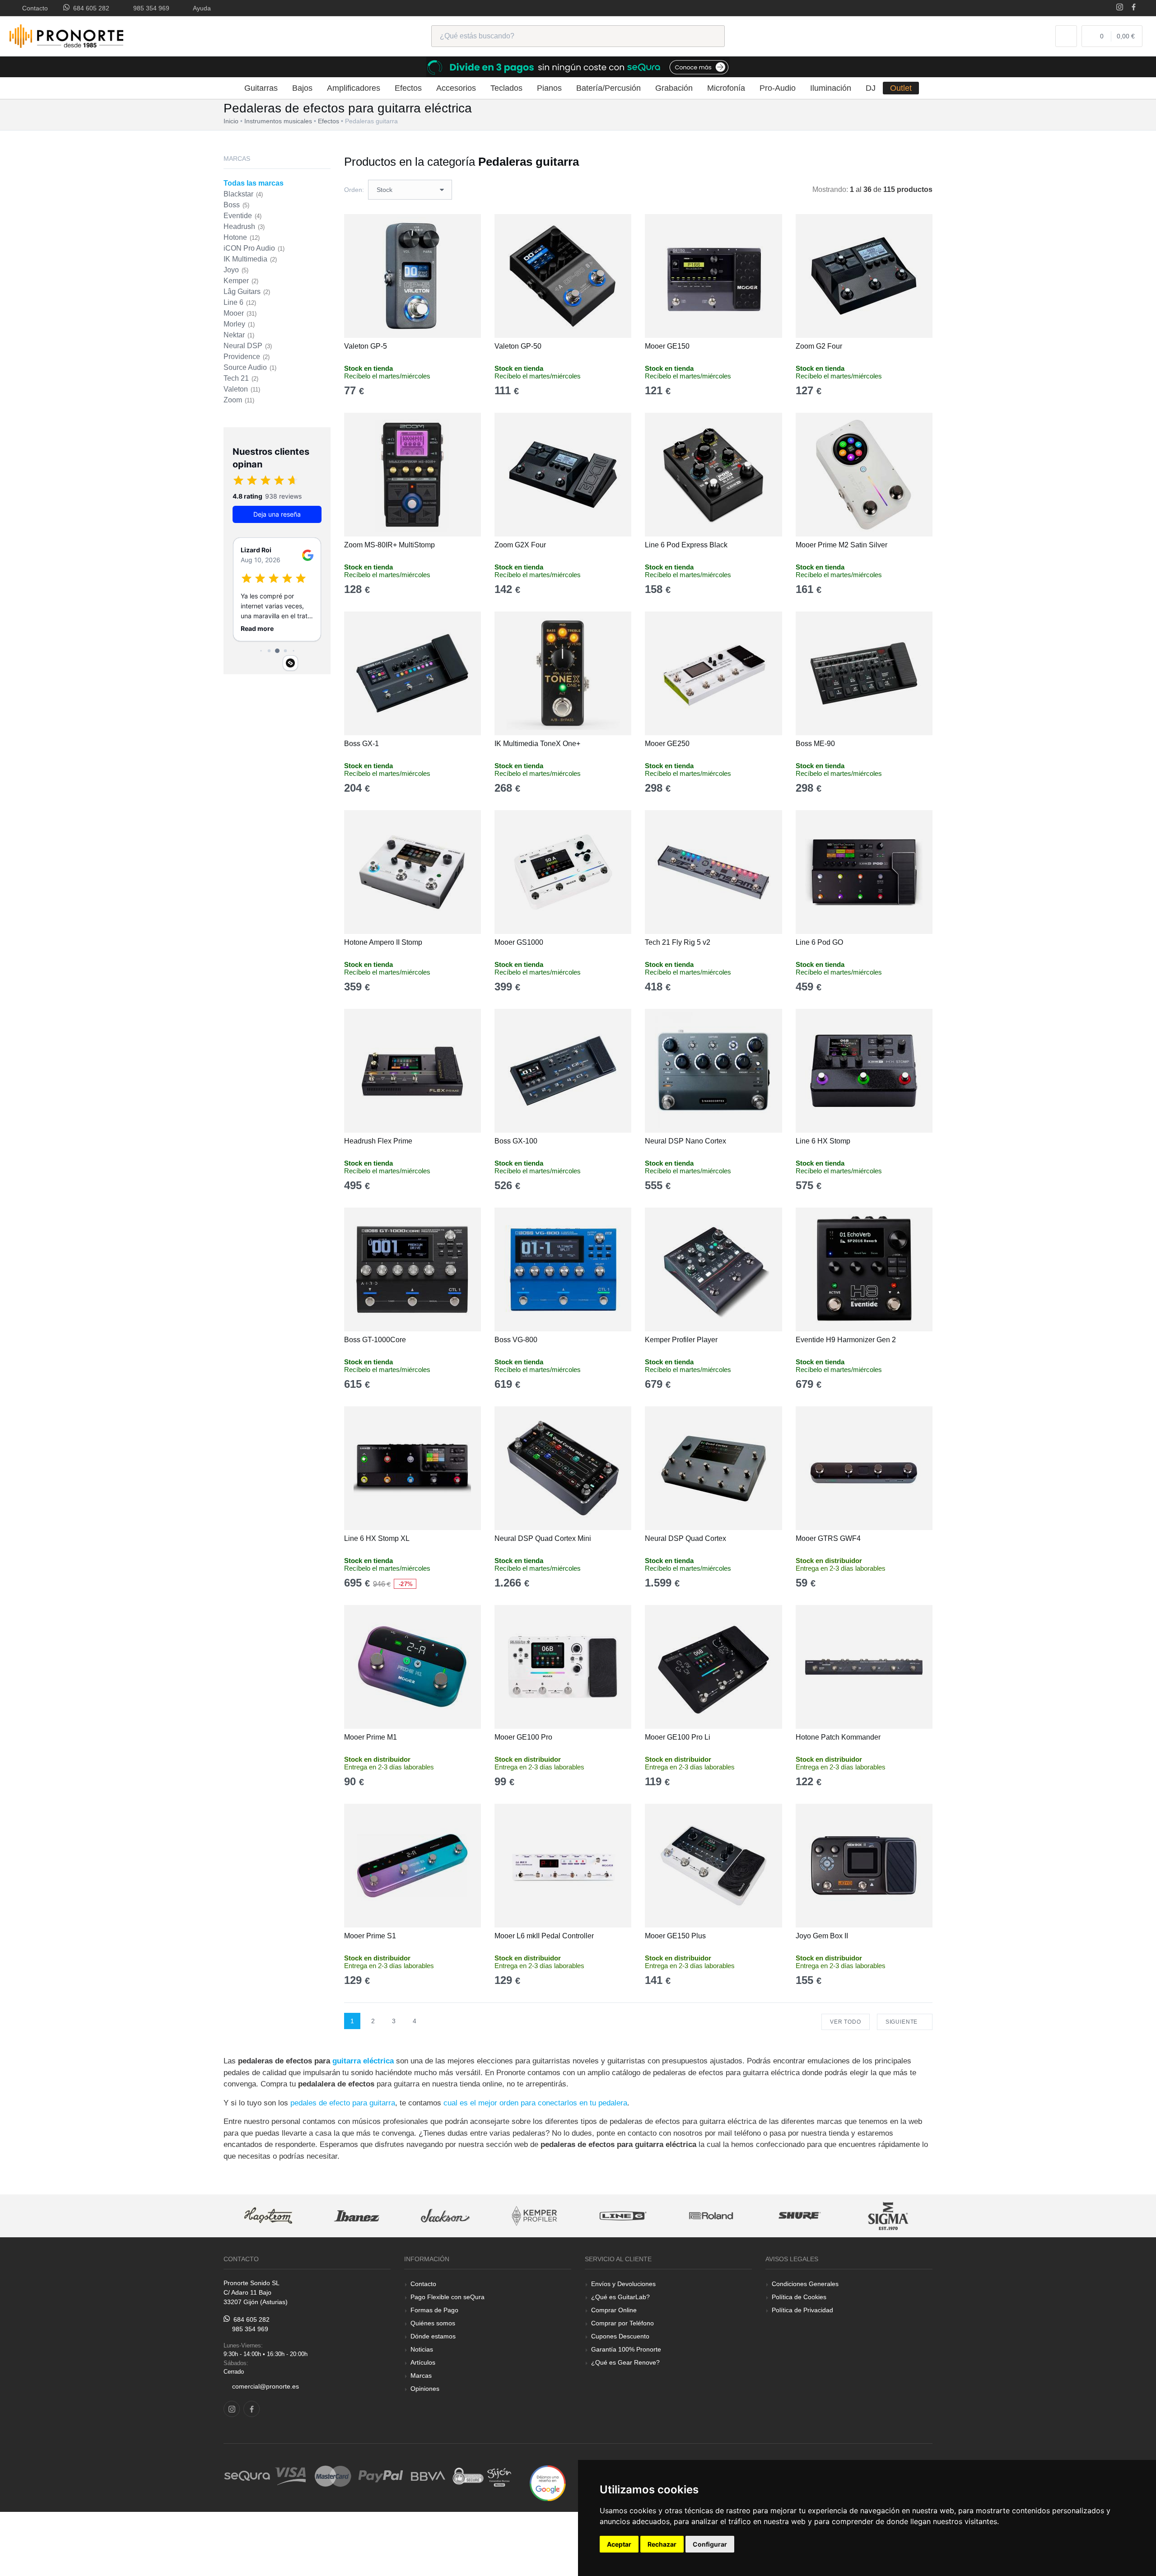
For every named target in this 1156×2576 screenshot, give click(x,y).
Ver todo (846, 2022)
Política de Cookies (799, 2297)
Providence (247, 357)
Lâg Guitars (247, 292)
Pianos (549, 88)
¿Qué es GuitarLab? (620, 2297)
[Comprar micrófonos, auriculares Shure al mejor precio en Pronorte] (711, 2216)
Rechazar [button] (662, 2544)
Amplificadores (354, 88)
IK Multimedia (250, 259)
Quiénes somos (433, 2323)
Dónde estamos (433, 2336)
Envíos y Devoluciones (623, 2284)
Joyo (236, 270)
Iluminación (831, 88)
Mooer (240, 313)
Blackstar (243, 194)
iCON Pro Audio (254, 248)
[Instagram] (1120, 8)
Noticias (422, 2349)
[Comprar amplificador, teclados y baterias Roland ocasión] (622, 2216)
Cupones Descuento (620, 2336)
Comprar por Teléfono (622, 2323)
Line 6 (240, 302)
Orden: (354, 190)
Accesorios (456, 88)
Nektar (239, 335)
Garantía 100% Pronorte (626, 2349)
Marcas (421, 2375)
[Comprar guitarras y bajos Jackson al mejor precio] (356, 2216)
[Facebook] (1134, 8)
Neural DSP (248, 346)
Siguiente (902, 2022)
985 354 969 (149, 8)
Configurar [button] (710, 2544)
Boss (236, 205)
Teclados (506, 88)
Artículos (423, 2362)
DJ (871, 88)
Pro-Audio (778, 88)
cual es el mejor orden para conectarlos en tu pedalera (535, 2103)
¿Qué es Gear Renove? (625, 2362)
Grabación (674, 88)
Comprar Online (614, 2310)
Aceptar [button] (619, 2544)
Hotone (242, 237)
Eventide (242, 216)
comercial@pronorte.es (266, 2386)
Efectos (408, 88)
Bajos (302, 88)
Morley (239, 324)
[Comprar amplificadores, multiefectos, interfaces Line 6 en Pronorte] (534, 2216)
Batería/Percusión (608, 88)
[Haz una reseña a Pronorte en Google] (548, 2482)
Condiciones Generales (805, 2284)
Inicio (231, 121)
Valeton (242, 389)
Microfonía (726, 88)
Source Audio (250, 367)
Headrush (244, 226)
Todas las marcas (254, 183)
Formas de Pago (434, 2310)
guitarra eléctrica (363, 2061)
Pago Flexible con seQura (447, 2297)
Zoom (239, 400)
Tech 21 (241, 378)
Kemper (241, 281)
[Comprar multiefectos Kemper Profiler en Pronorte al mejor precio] (445, 2216)
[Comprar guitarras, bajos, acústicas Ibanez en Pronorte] (268, 2216)
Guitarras (261, 88)
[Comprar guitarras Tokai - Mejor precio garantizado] (888, 2216)
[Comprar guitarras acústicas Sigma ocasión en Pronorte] (800, 2216)
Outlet (901, 88)
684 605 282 (89, 8)
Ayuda (200, 8)
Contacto (33, 8)
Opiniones (425, 2389)
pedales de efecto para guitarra (343, 2103)
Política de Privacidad (802, 2310)
